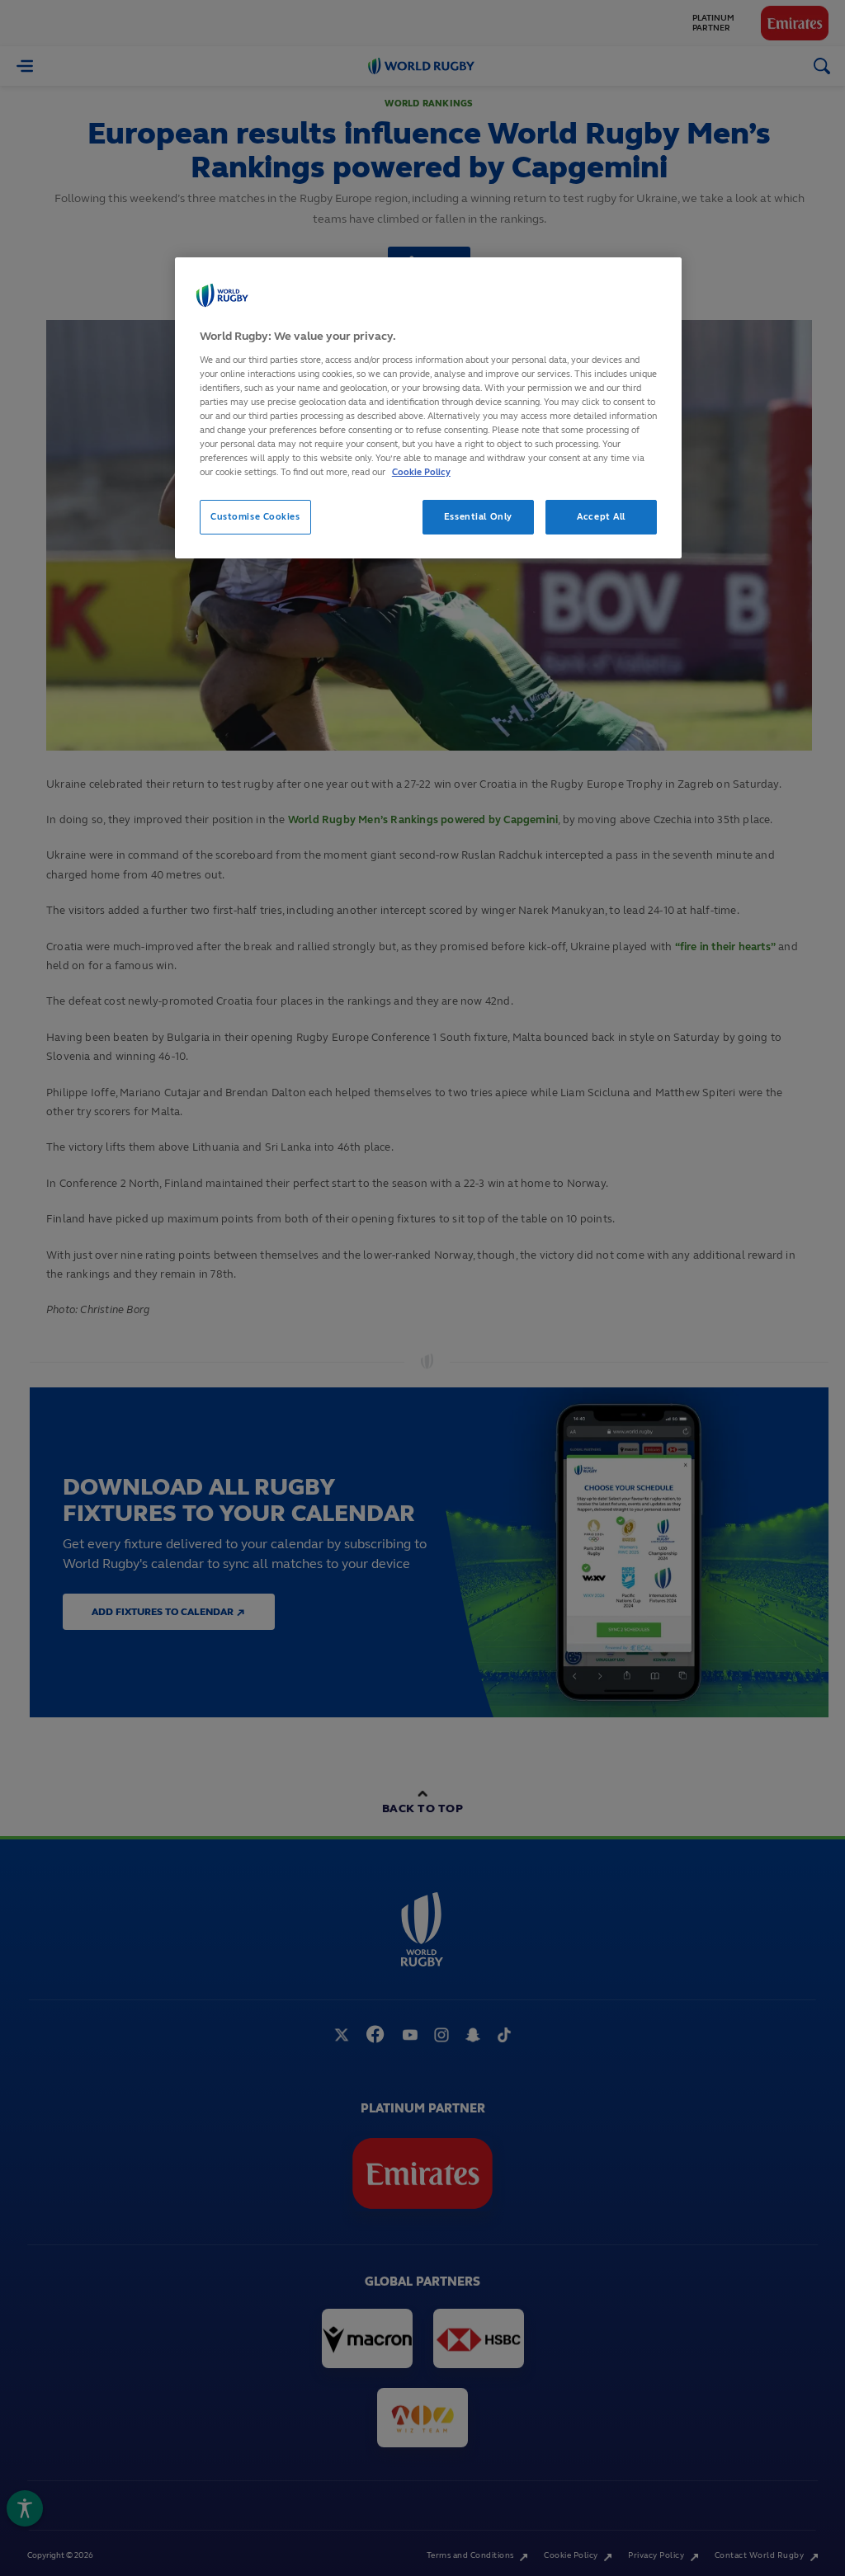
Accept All (601, 516)
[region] (428, 408)
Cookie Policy (421, 472)
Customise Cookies (255, 516)
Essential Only (478, 516)
